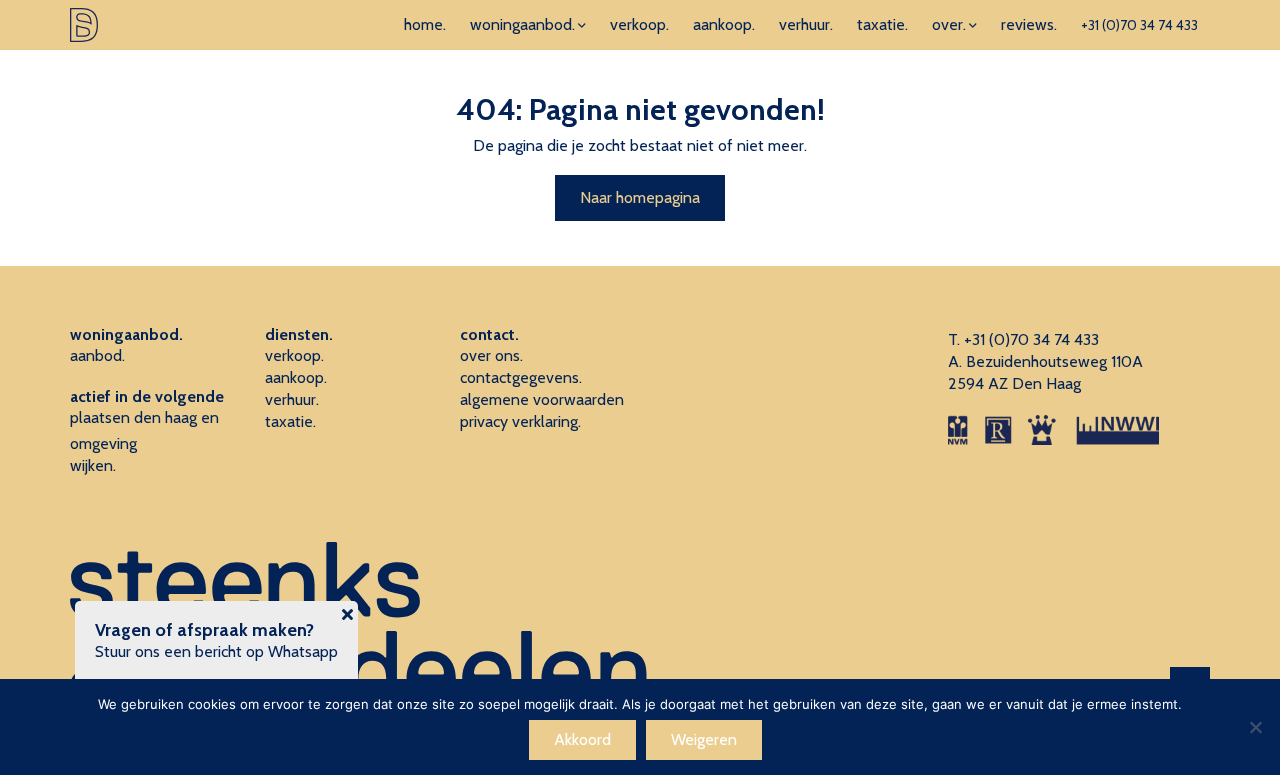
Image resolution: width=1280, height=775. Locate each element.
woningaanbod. (522, 24)
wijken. (93, 465)
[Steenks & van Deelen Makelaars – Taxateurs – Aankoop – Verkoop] (84, 25)
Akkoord (582, 739)
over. (949, 24)
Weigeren (704, 739)
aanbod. (97, 355)
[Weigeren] (1255, 727)
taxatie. (882, 24)
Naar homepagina (640, 197)
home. (425, 24)
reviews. (1029, 24)
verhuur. (806, 24)
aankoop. (724, 24)
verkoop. (639, 24)
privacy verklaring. (520, 421)
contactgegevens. (521, 377)
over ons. (491, 355)
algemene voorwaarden (542, 399)
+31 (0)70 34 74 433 (1139, 25)
